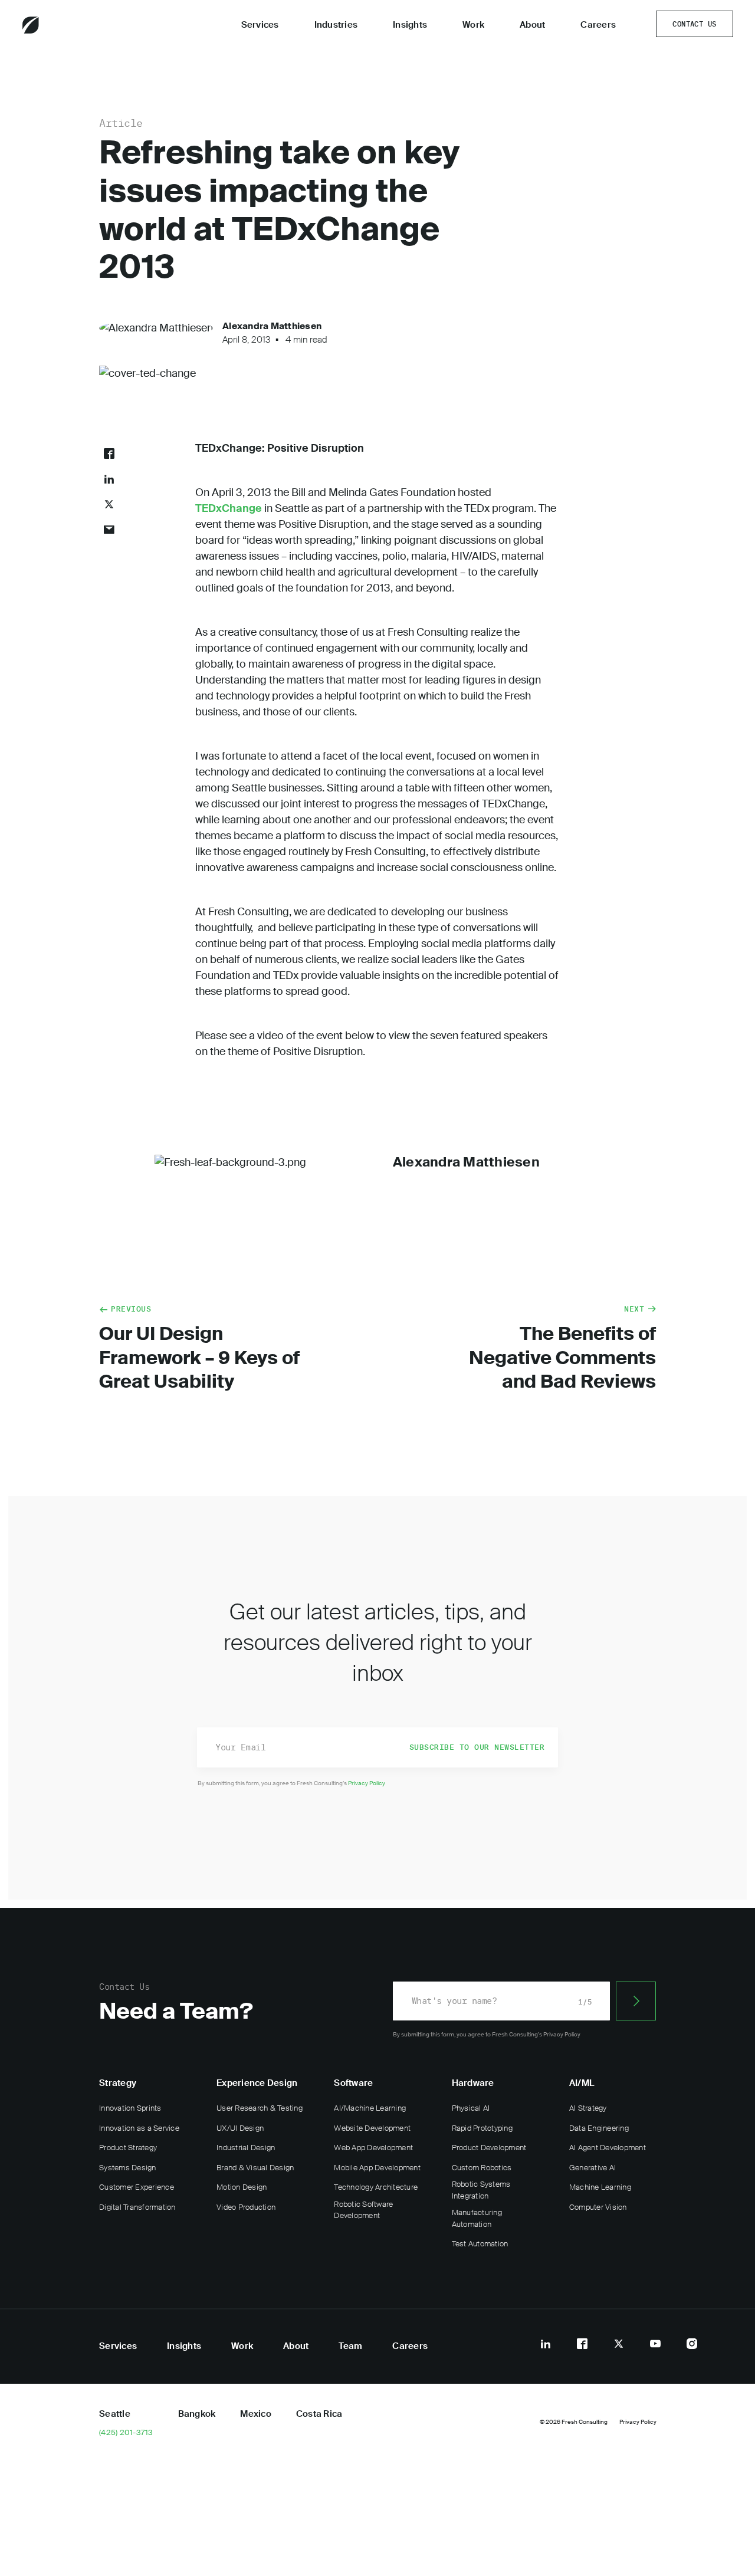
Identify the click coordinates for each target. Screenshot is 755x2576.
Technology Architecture (376, 2187)
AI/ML (582, 2083)
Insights (410, 25)
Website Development (372, 2128)
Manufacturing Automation (477, 2218)
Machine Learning (600, 2187)
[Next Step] (636, 2001)
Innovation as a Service (139, 2128)
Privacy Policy (367, 1783)
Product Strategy (128, 2148)
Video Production (246, 2207)
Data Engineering (599, 2128)
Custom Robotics (482, 2168)
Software (353, 2083)
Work (473, 25)
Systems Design (128, 2168)
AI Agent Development (608, 2148)
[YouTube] (655, 2344)
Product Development (489, 2148)
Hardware (473, 2083)
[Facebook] (582, 2344)
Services (260, 25)
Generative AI (592, 2168)
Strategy (118, 2083)
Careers (598, 25)
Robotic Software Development (363, 2210)
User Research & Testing (260, 2108)
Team (350, 2346)
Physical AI (471, 2108)
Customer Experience (137, 2187)
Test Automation (480, 2244)
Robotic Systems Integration (481, 2190)
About (532, 25)
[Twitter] (619, 2344)
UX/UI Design (240, 2128)
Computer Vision (598, 2207)
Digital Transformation (137, 2207)
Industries (336, 25)
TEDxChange (229, 508)
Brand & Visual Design (255, 2168)
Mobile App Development (377, 2168)
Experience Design (257, 2083)
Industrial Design (246, 2148)
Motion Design (242, 2187)
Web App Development (373, 2148)
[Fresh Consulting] (63, 25)
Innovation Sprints (130, 2108)
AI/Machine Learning (370, 2108)
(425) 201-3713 (126, 2433)
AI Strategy (588, 2108)
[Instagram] (692, 2344)
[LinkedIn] (546, 2344)
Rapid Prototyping (482, 2128)
